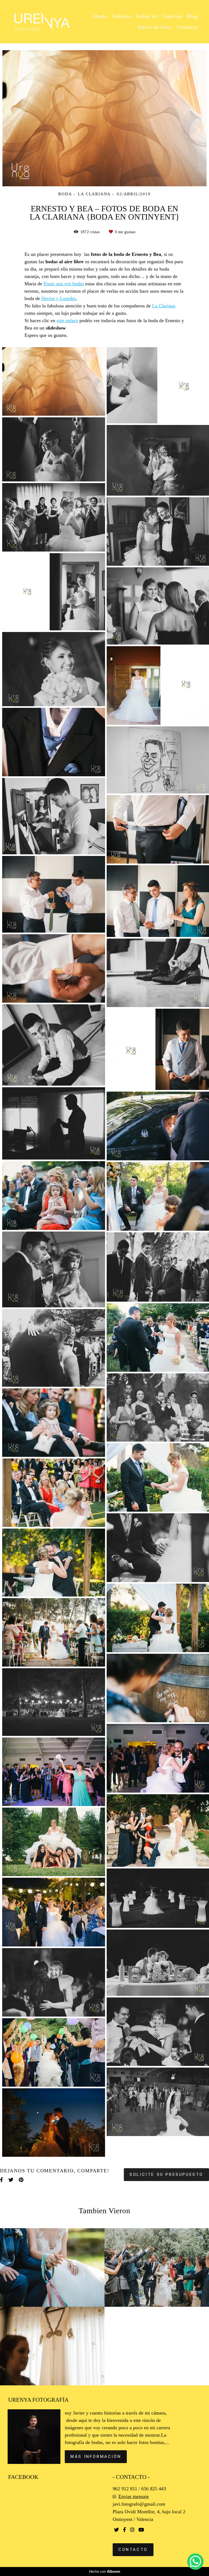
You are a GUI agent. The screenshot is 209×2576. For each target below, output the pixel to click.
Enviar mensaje (134, 2496)
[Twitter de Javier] (116, 2530)
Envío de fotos (155, 27)
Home (100, 16)
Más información (96, 2457)
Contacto (187, 27)
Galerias (173, 16)
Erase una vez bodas (64, 284)
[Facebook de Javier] (125, 2530)
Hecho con (105, 2571)
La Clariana (164, 306)
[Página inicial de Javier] (42, 22)
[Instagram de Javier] (132, 2530)
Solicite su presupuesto (166, 2174)
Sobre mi (147, 16)
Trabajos (122, 16)
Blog (192, 16)
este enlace (67, 320)
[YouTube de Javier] (141, 2530)
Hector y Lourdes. (59, 298)
